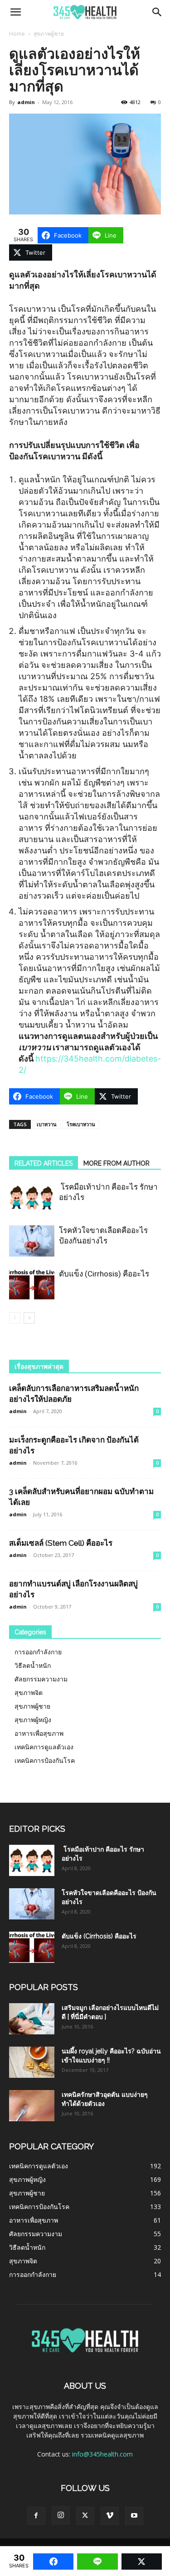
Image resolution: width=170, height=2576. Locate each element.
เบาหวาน (47, 1124)
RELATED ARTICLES (44, 1163)
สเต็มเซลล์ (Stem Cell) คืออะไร (61, 1543)
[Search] (157, 12)
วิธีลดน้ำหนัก (33, 1665)
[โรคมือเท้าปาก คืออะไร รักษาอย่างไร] (32, 1198)
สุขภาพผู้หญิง (33, 1720)
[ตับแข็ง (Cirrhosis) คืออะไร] (32, 1284)
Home (17, 34)
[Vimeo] (110, 2516)
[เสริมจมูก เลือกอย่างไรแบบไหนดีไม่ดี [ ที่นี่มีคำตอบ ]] (32, 2019)
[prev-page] (15, 1318)
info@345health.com (102, 2454)
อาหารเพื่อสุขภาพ (39, 1733)
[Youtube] (134, 2516)
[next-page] (29, 1318)
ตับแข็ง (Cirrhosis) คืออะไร (104, 1274)
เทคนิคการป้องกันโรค (45, 1760)
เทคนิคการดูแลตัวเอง (44, 1747)
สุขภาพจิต (29, 1693)
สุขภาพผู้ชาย (49, 34)
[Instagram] (61, 2515)
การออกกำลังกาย (38, 1652)
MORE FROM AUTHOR (117, 1163)
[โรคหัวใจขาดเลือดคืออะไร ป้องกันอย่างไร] (32, 1241)
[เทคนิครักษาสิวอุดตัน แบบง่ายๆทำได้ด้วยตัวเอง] (32, 2106)
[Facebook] (36, 2516)
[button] (15, 12)
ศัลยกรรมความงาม (41, 1679)
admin (26, 102)
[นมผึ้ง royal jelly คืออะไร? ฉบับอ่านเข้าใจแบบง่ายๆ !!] (32, 2062)
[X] (85, 2516)
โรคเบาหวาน (81, 1124)
